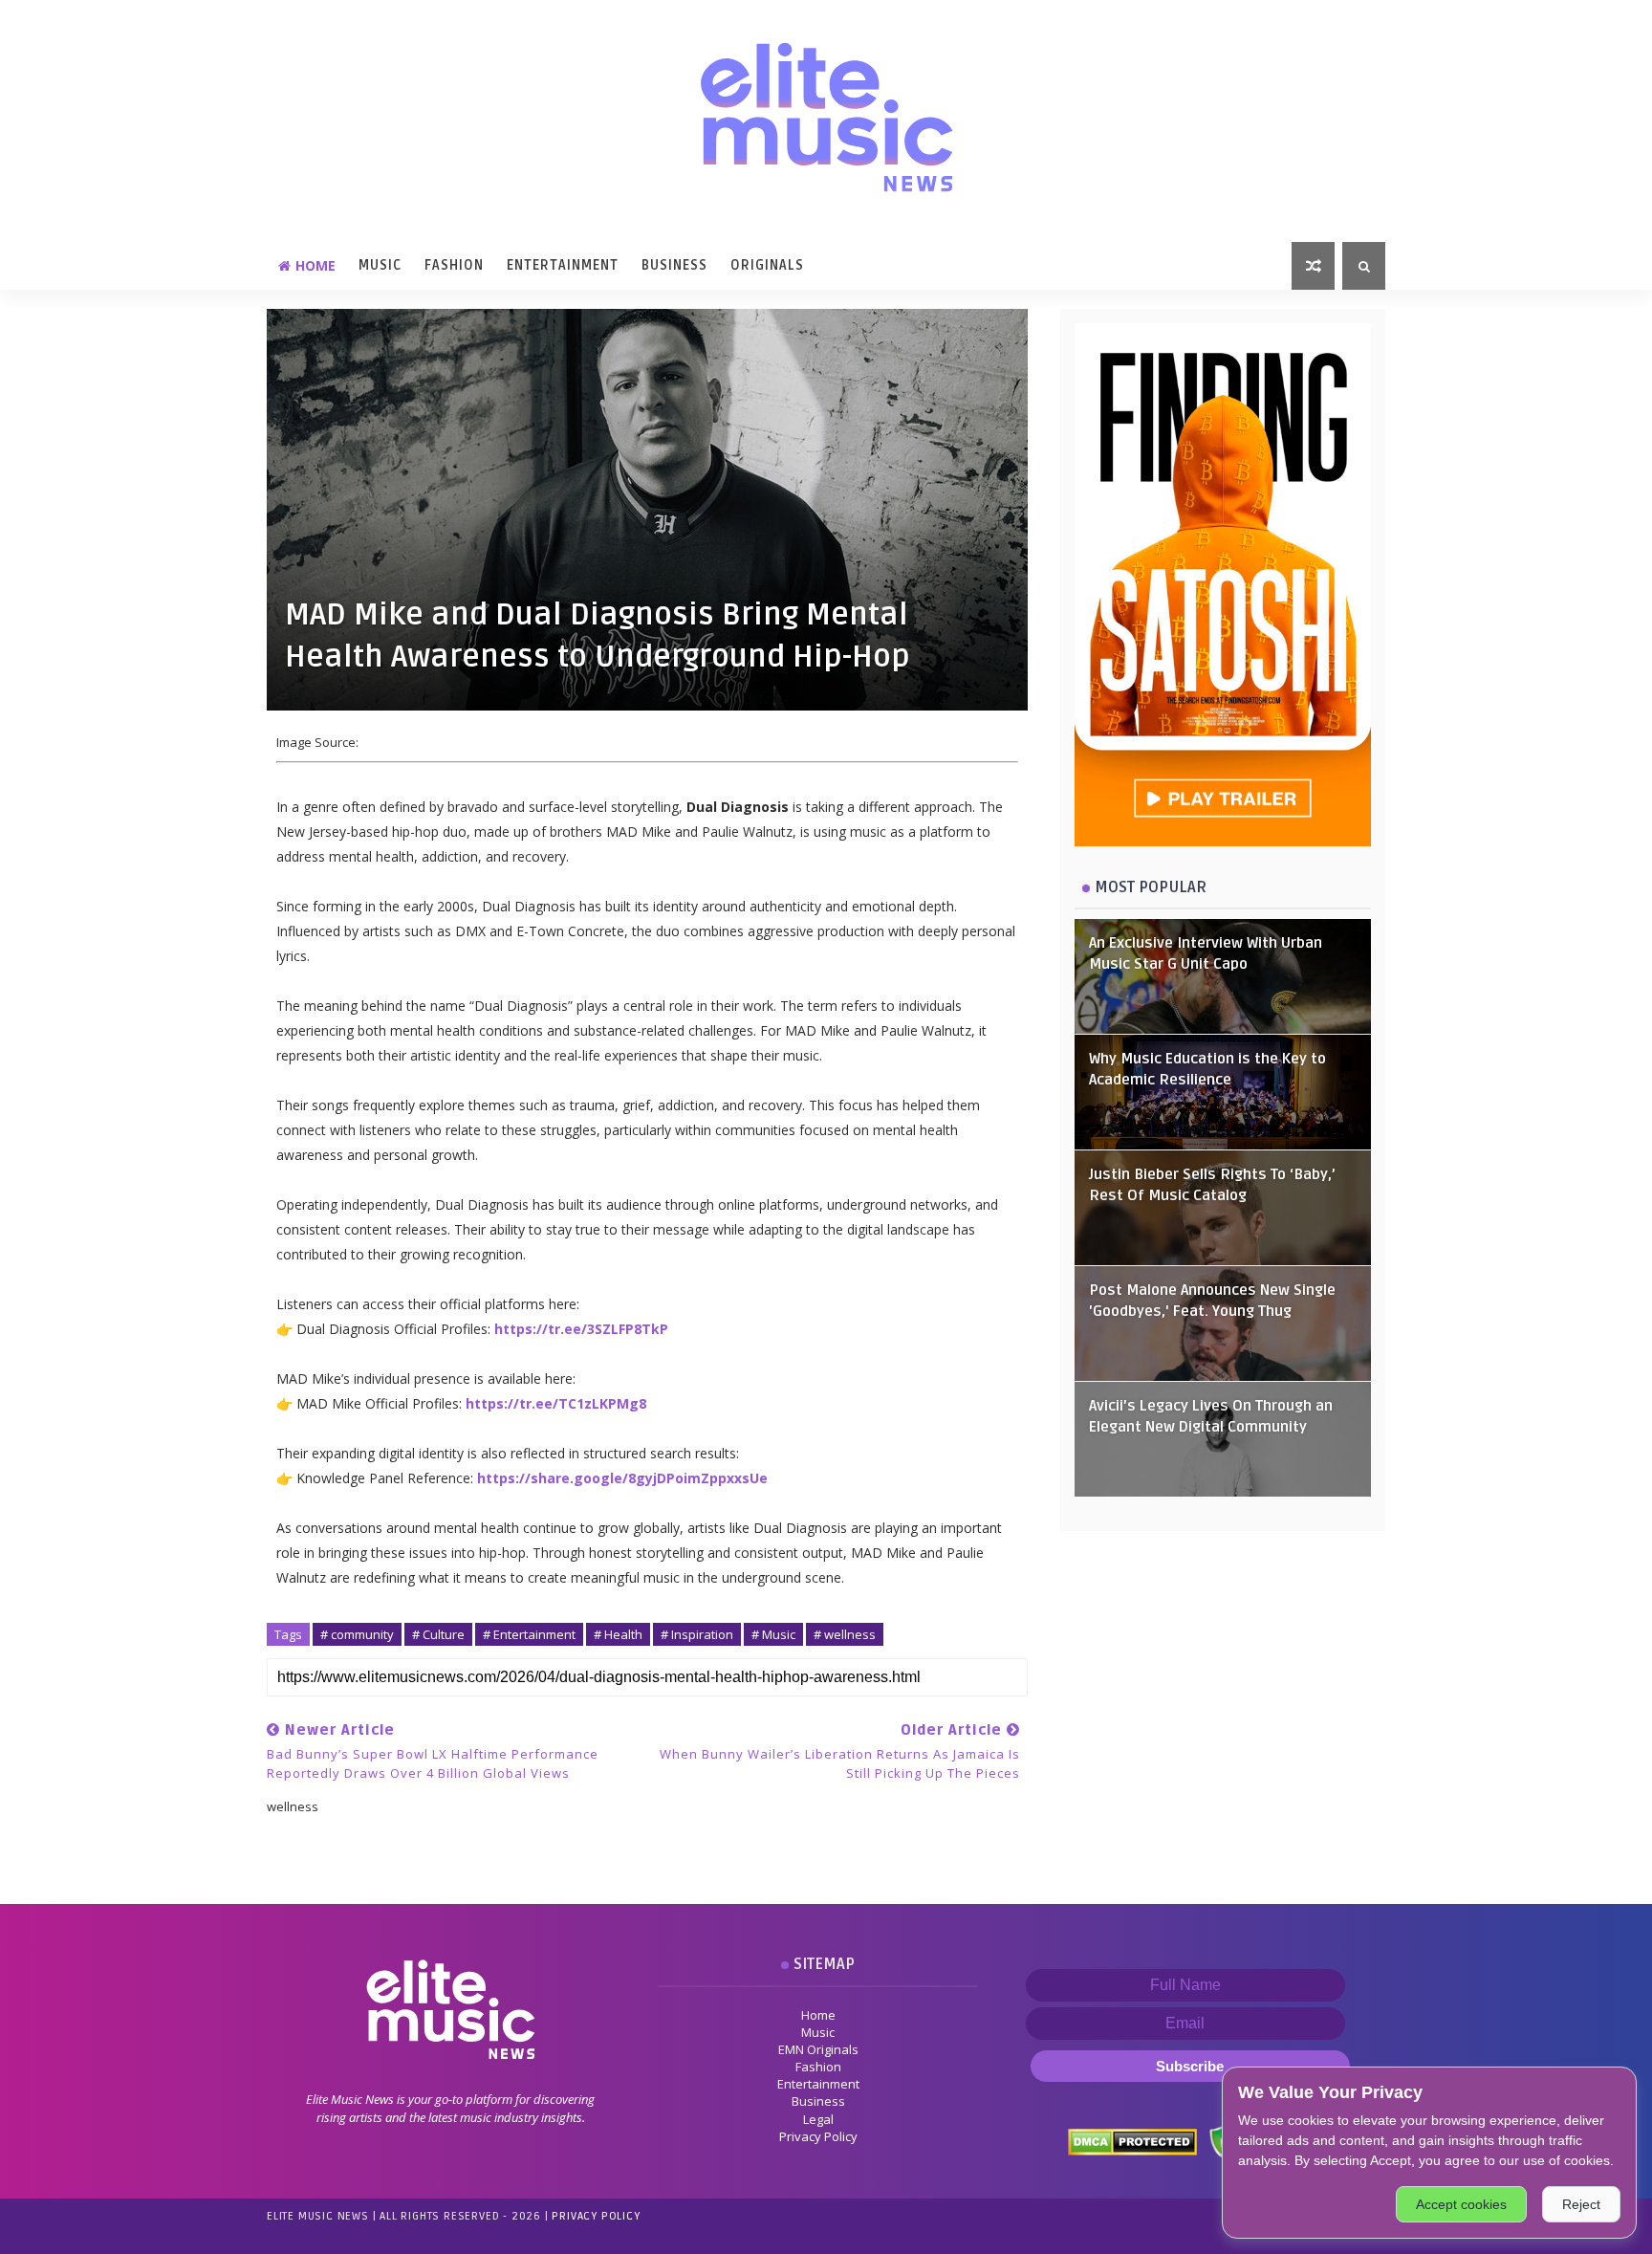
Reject (1581, 2204)
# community (357, 1634)
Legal (818, 2119)
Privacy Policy (818, 2136)
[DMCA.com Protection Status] (1131, 2140)
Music (380, 265)
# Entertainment (529, 1634)
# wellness (845, 1634)
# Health (618, 1634)
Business (674, 265)
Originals (767, 265)
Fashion (454, 265)
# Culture (438, 1634)
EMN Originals (818, 2049)
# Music (773, 1634)
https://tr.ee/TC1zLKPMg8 (556, 1403)
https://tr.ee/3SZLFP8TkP (581, 1329)
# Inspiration (697, 1634)
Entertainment (563, 265)
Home (315, 265)
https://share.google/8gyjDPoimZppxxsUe (622, 1478)
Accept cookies (1461, 2204)
